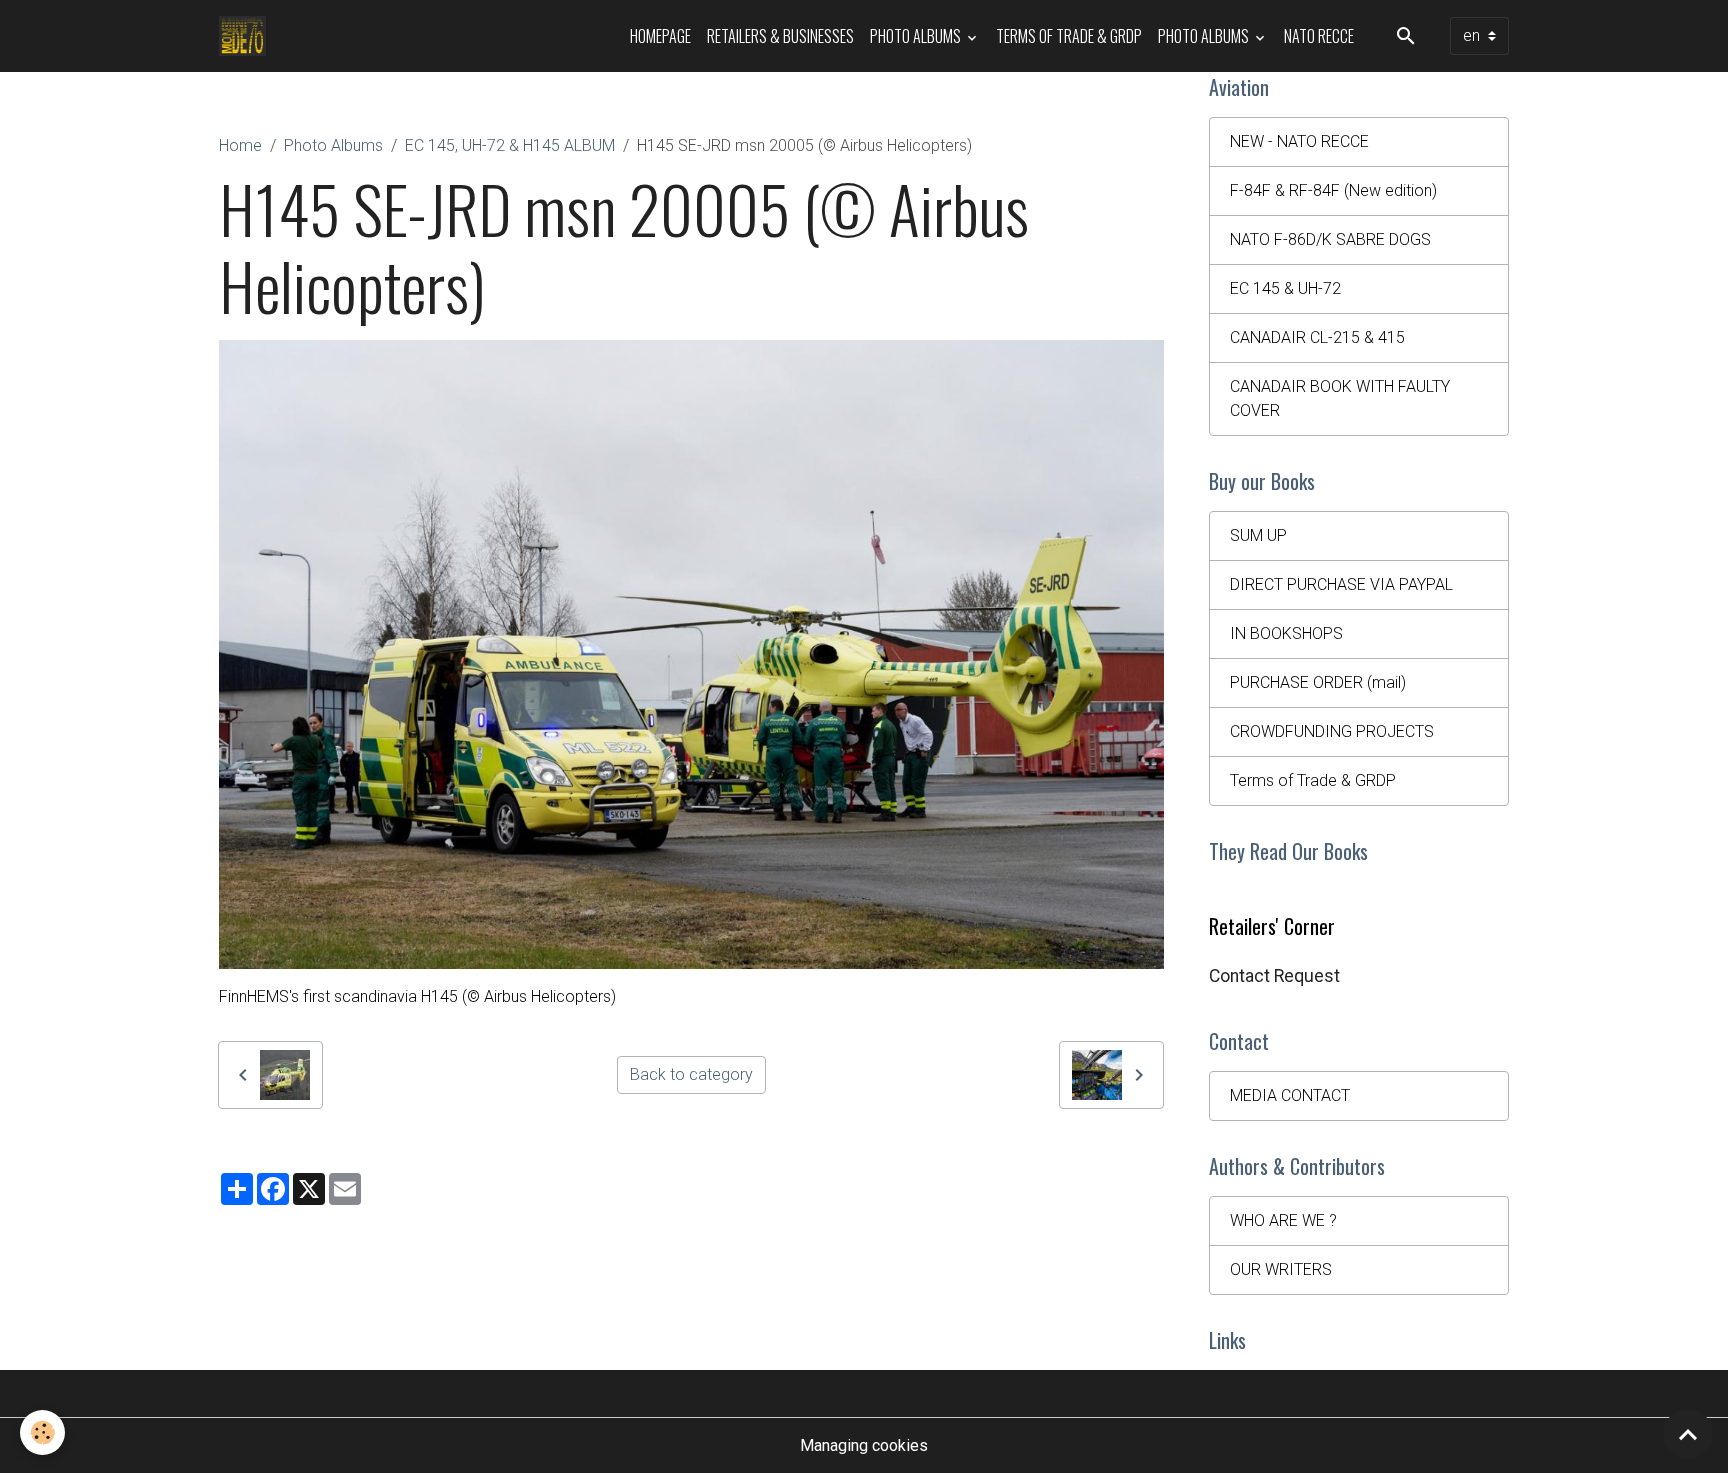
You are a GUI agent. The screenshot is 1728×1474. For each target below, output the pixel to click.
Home (240, 145)
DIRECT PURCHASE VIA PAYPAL (1341, 584)
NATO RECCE (1319, 36)
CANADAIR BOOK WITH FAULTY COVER (1340, 398)
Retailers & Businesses (780, 36)
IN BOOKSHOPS (1286, 633)
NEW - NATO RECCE (1299, 141)
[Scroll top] (1688, 1434)
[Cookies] (42, 1432)
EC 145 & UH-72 (1285, 288)
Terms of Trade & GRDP (1069, 36)
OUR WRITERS (1281, 1269)
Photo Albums (917, 36)
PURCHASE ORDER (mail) (1318, 682)
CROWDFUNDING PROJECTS (1332, 731)
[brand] (246, 36)
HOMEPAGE (660, 36)
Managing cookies (864, 1445)
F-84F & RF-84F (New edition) (1333, 190)
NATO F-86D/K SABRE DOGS (1330, 239)
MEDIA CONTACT (1290, 1095)
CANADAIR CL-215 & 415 (1317, 337)
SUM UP (1258, 535)
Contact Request (1274, 976)
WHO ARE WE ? (1283, 1220)
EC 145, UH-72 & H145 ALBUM (510, 145)
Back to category (691, 1074)
